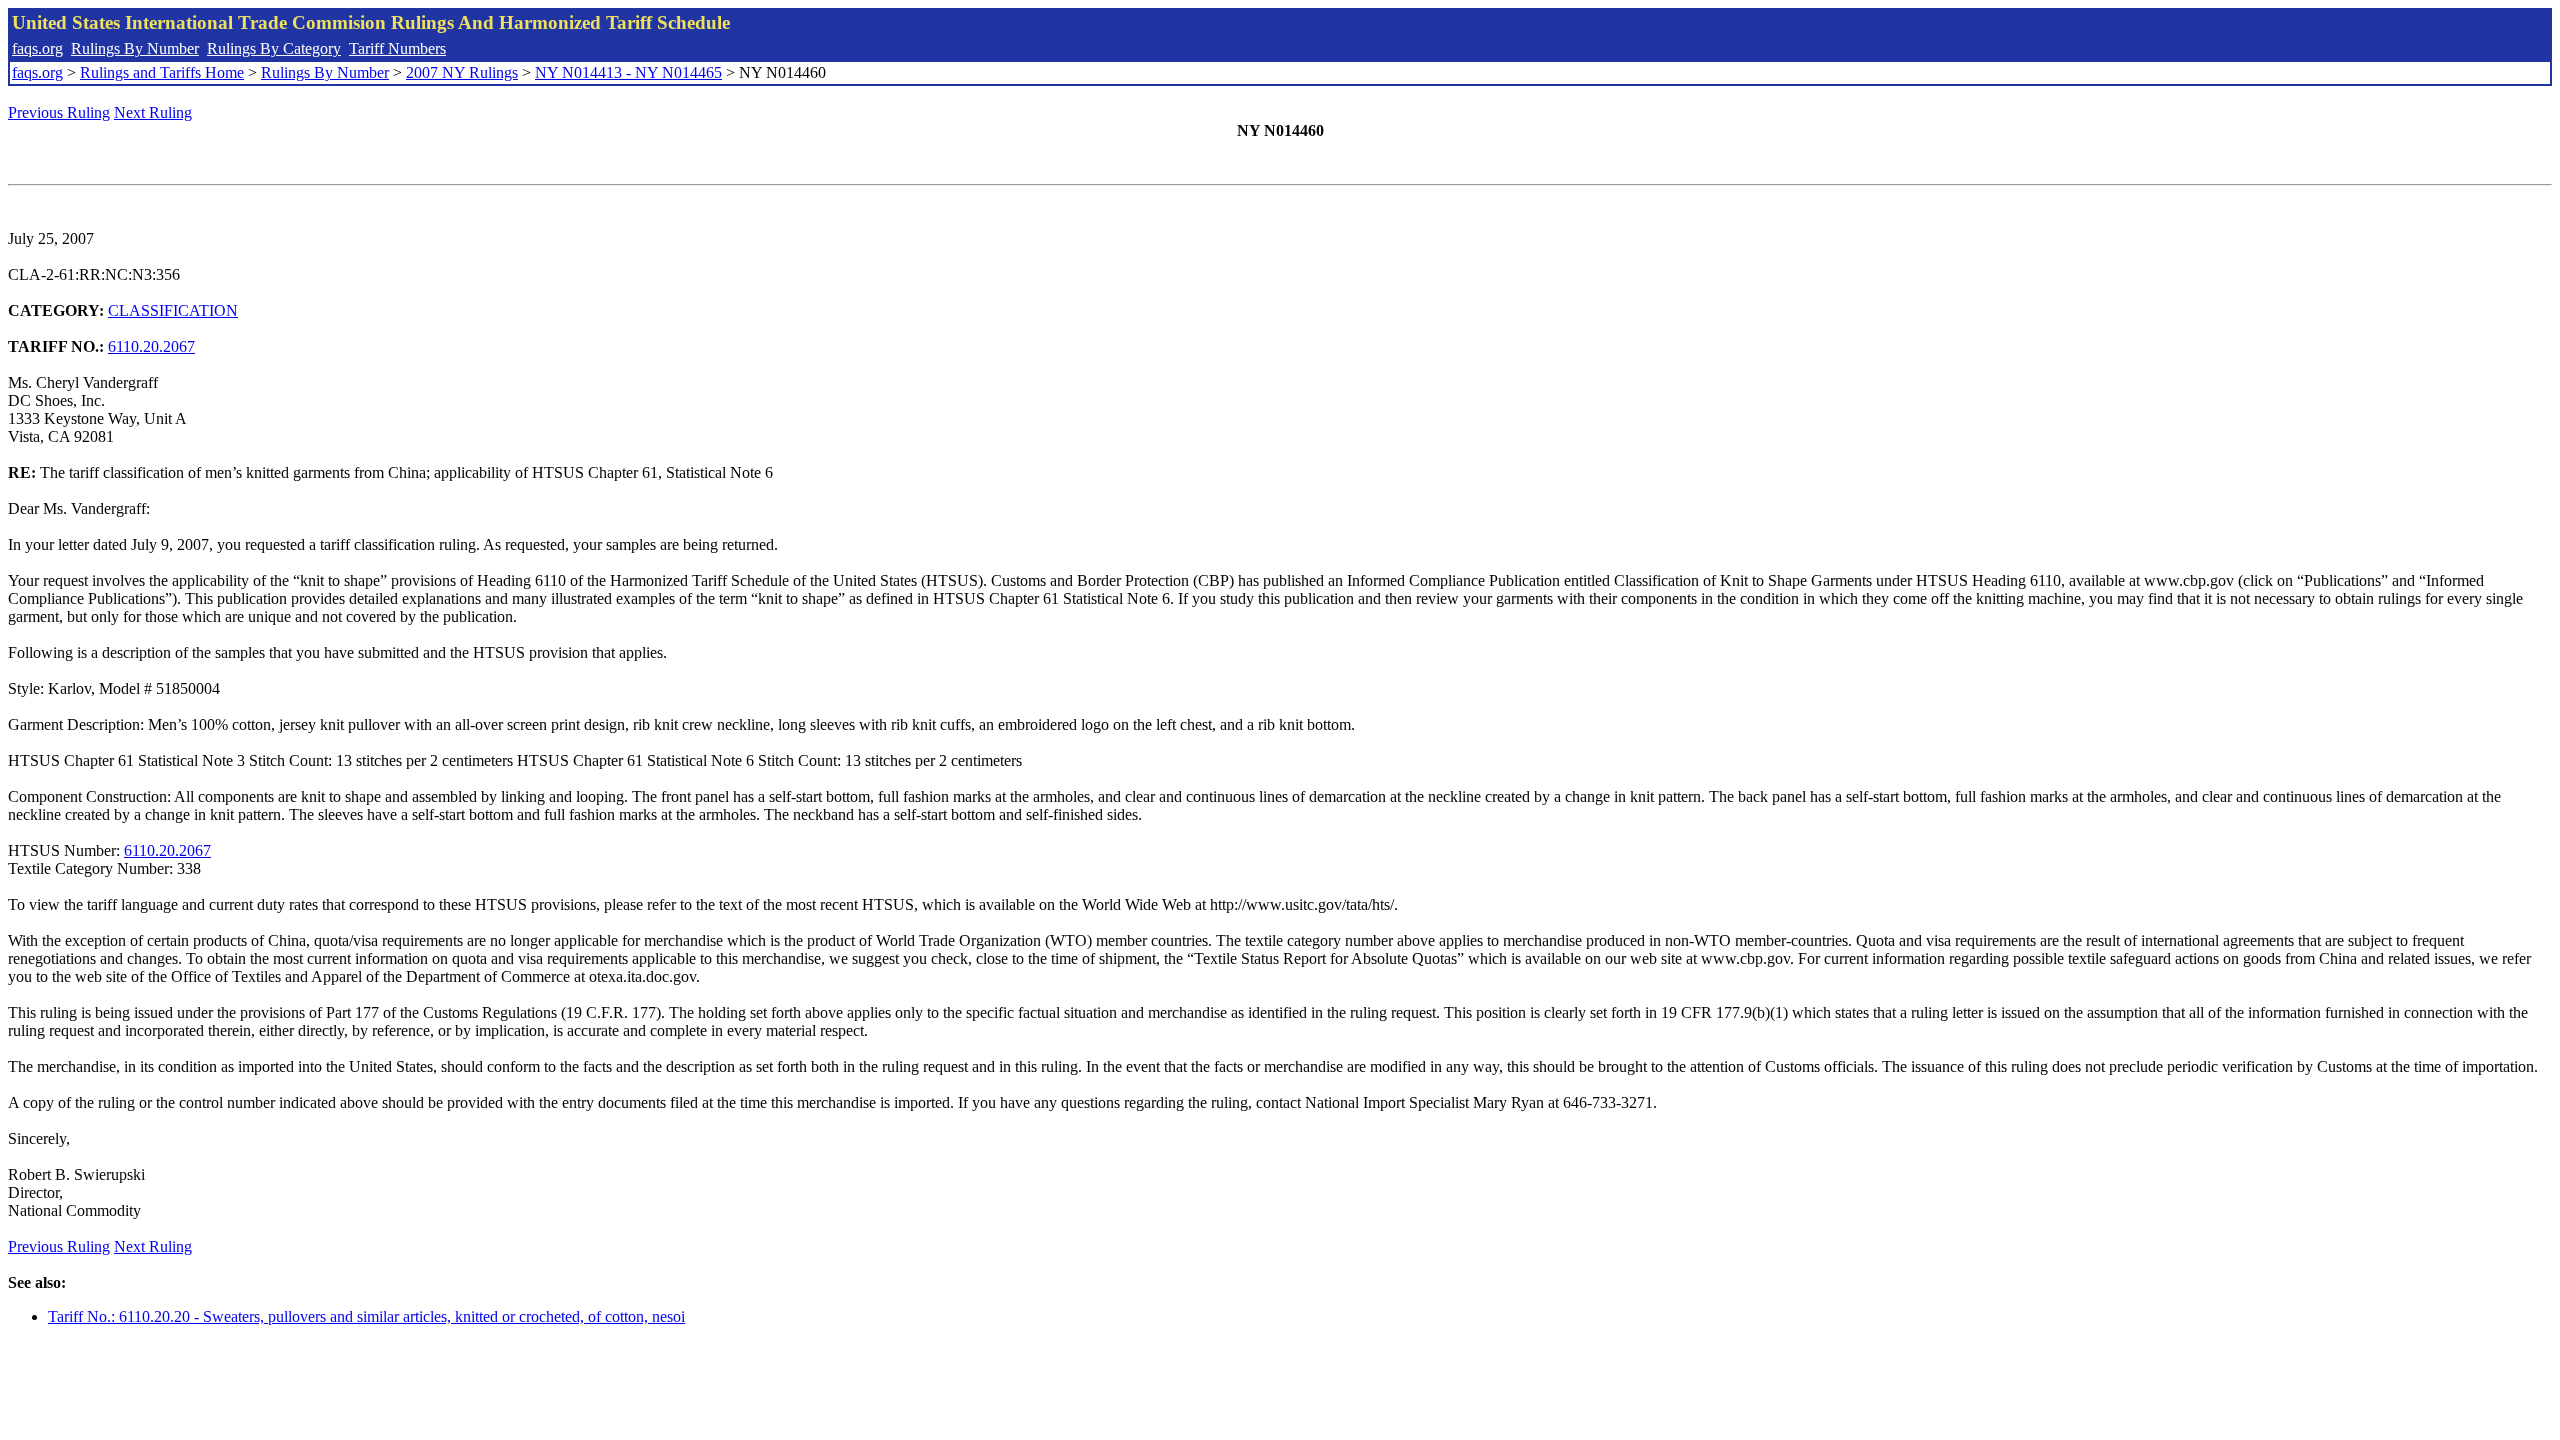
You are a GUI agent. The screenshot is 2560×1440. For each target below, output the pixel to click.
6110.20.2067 (151, 346)
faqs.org (37, 48)
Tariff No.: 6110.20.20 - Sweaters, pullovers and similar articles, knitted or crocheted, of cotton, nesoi (366, 1316)
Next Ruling (153, 112)
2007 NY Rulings (462, 72)
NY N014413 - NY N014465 (628, 72)
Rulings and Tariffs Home (162, 72)
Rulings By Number (135, 48)
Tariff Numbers (397, 48)
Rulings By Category (274, 48)
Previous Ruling (59, 112)
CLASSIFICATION (173, 310)
